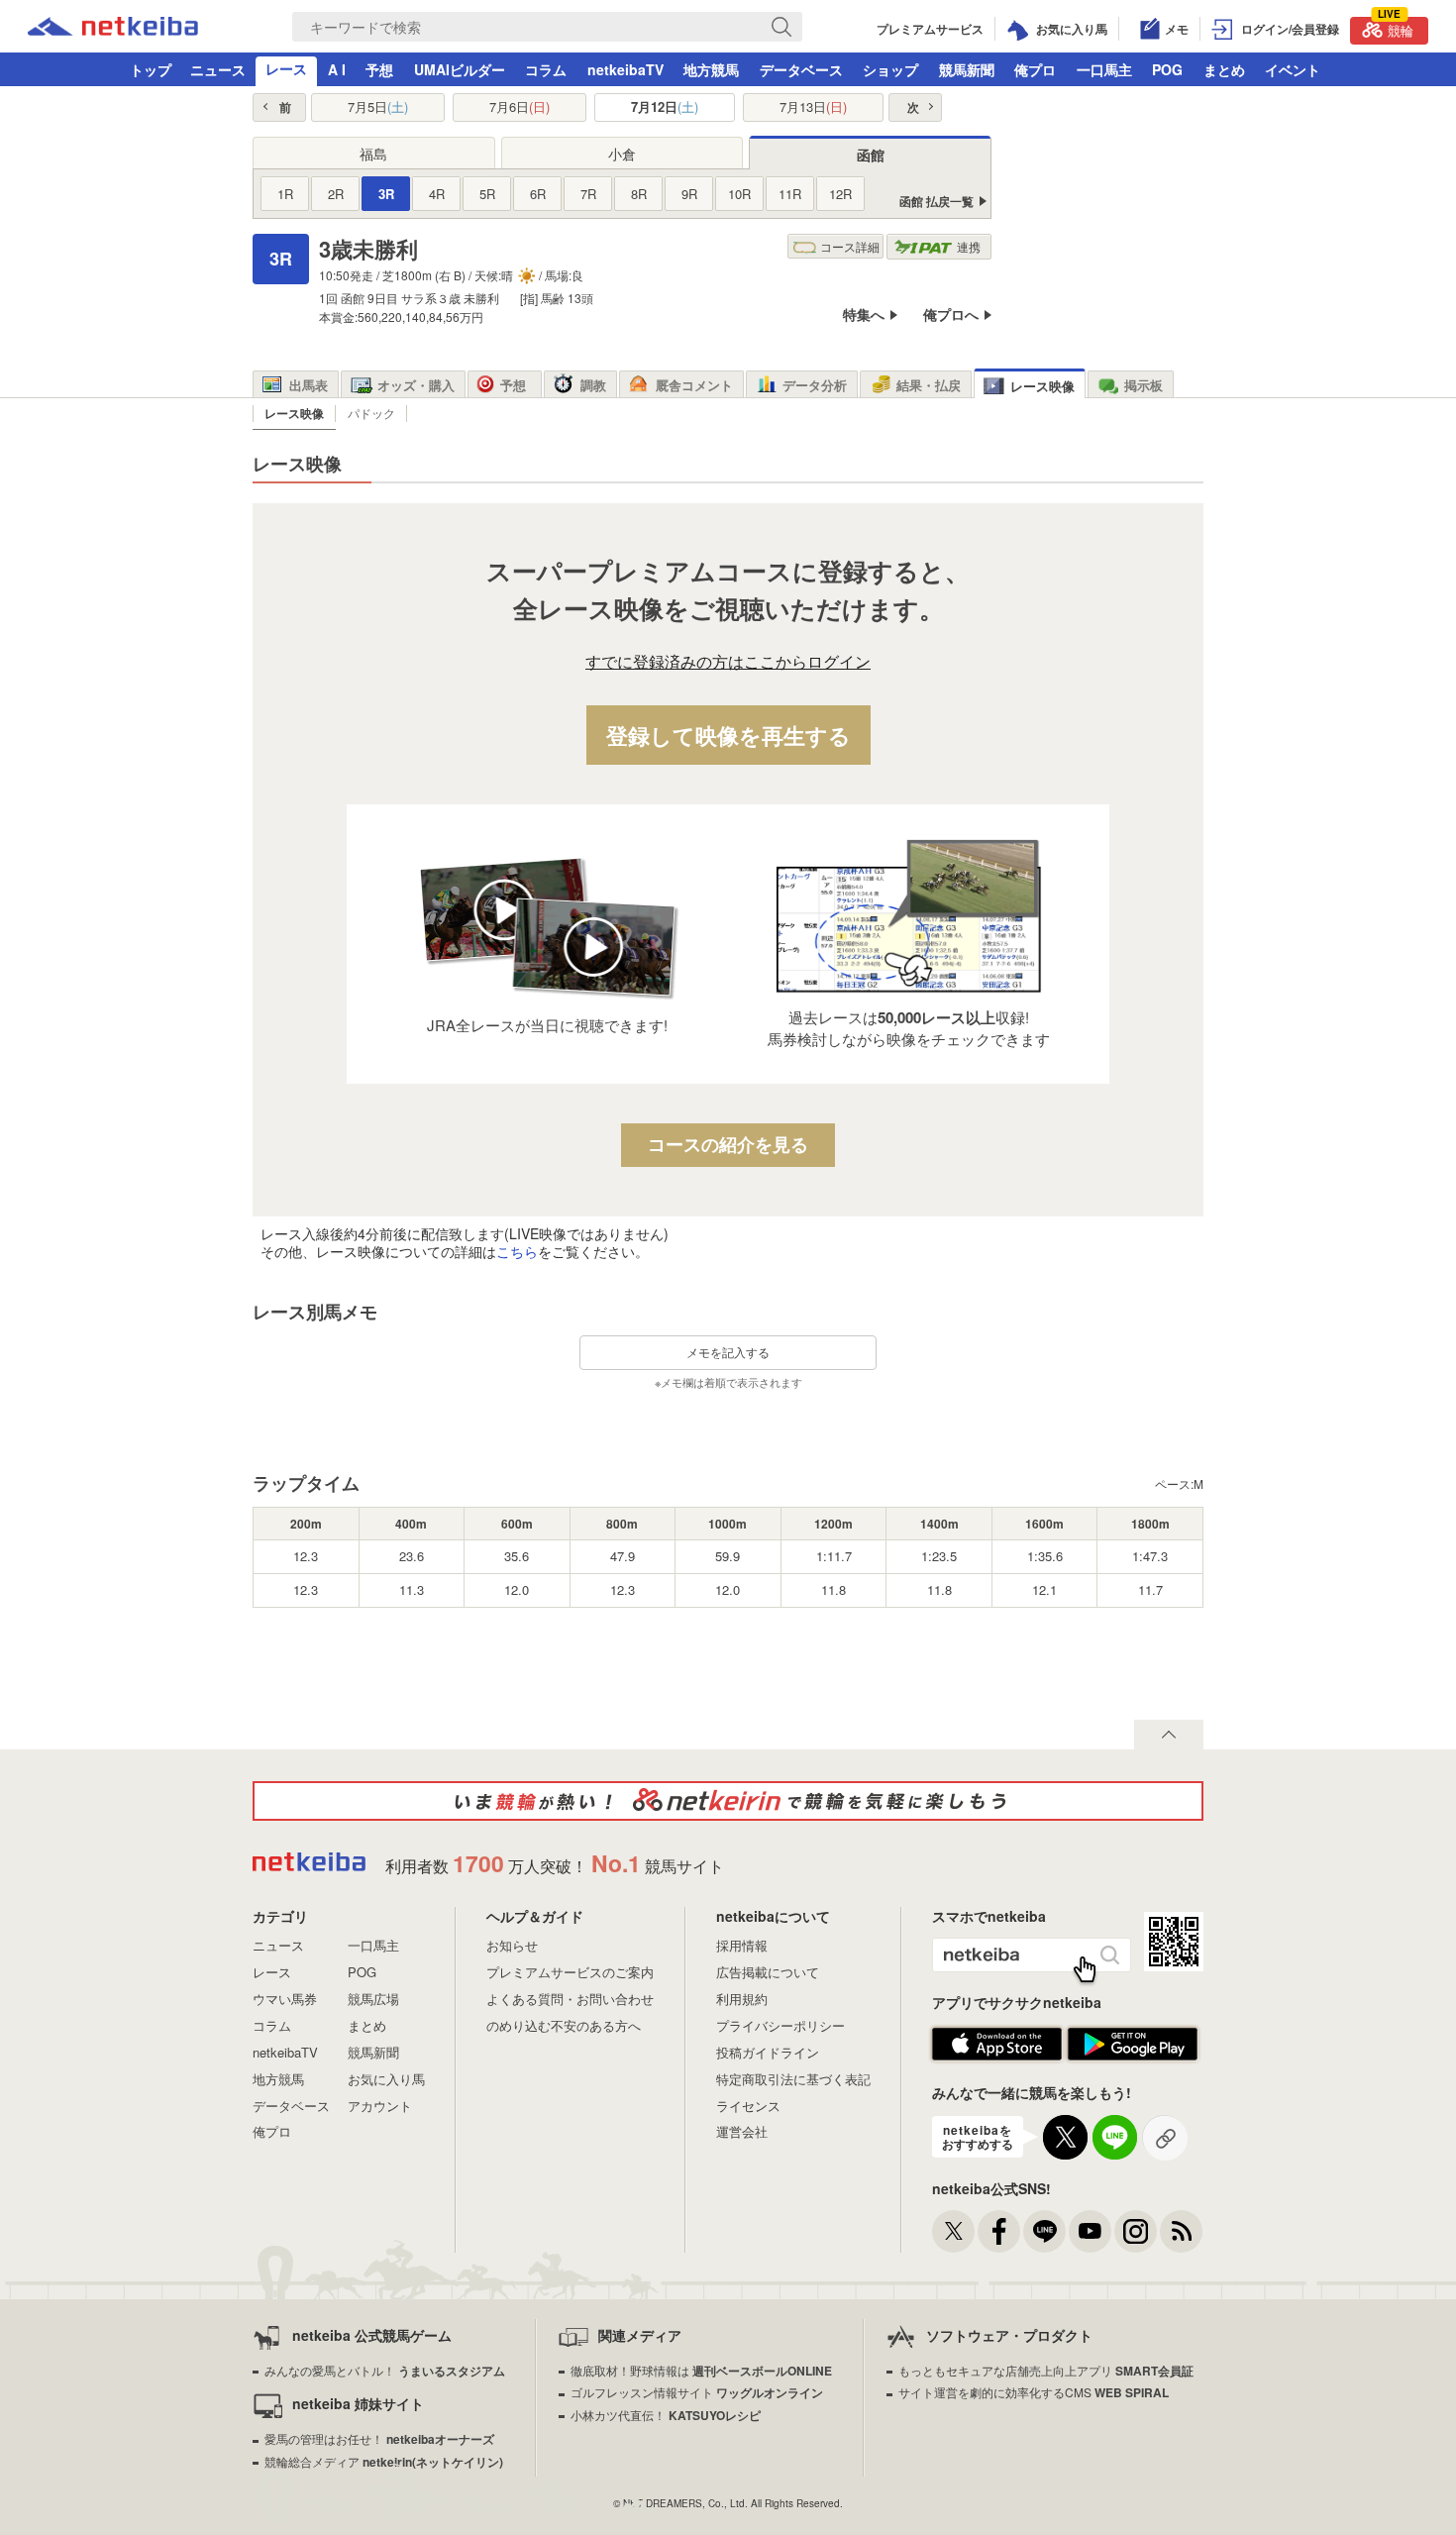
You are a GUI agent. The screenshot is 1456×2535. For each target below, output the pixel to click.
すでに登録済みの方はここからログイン (728, 662)
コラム (546, 69)
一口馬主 (1104, 69)
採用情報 (742, 1945)
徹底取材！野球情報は (701, 2370)
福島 (373, 154)
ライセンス (748, 2106)
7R (588, 194)
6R (538, 194)
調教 (593, 385)
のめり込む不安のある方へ (564, 2025)
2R (336, 194)
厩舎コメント (694, 385)
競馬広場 (373, 1999)
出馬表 (309, 385)
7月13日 (813, 107)
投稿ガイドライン (768, 2052)
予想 (379, 69)
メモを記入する (728, 1352)
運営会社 (742, 2131)
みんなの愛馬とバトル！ (385, 2370)
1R (285, 194)
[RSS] (1181, 2231)
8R (639, 194)
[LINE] (1044, 2231)
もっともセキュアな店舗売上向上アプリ (1046, 2370)
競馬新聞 (967, 69)
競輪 (1396, 28)
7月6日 (520, 107)
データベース (801, 69)
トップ (151, 69)
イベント (1293, 69)
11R (790, 194)
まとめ (1224, 69)
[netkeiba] (113, 30)
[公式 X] (953, 2231)
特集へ (864, 315)
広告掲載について (768, 1972)
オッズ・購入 (416, 385)
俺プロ (1035, 69)
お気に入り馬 (386, 2079)
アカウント (380, 2106)
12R (840, 194)
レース (286, 68)
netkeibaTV (625, 69)
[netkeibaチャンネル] (1090, 2231)
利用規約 (742, 1999)
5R (487, 194)
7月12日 (665, 107)
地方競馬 (711, 69)
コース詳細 (850, 246)
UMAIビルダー (460, 69)
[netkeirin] (728, 1801)
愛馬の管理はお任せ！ (379, 2438)
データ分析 (815, 385)
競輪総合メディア (384, 2461)
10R (739, 194)
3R (386, 194)
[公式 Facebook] (999, 2231)
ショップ (890, 69)
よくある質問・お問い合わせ (570, 1999)
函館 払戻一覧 (936, 202)
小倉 (622, 154)
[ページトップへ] (1169, 1735)
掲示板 (1144, 385)
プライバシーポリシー (780, 2025)
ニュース (218, 69)
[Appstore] (997, 2056)
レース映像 (1042, 386)
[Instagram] (1136, 2231)
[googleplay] (1133, 2056)
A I (337, 69)
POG (1167, 69)
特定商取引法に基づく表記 (793, 2079)
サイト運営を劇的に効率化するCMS (1034, 2392)
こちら (517, 1251)
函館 (871, 155)
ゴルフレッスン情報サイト (697, 2392)
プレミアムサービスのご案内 (570, 1972)
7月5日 (378, 107)
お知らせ (512, 1945)
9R (689, 194)
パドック (371, 413)
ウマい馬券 (285, 1999)
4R (437, 194)
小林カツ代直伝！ (666, 2415)
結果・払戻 (929, 385)
